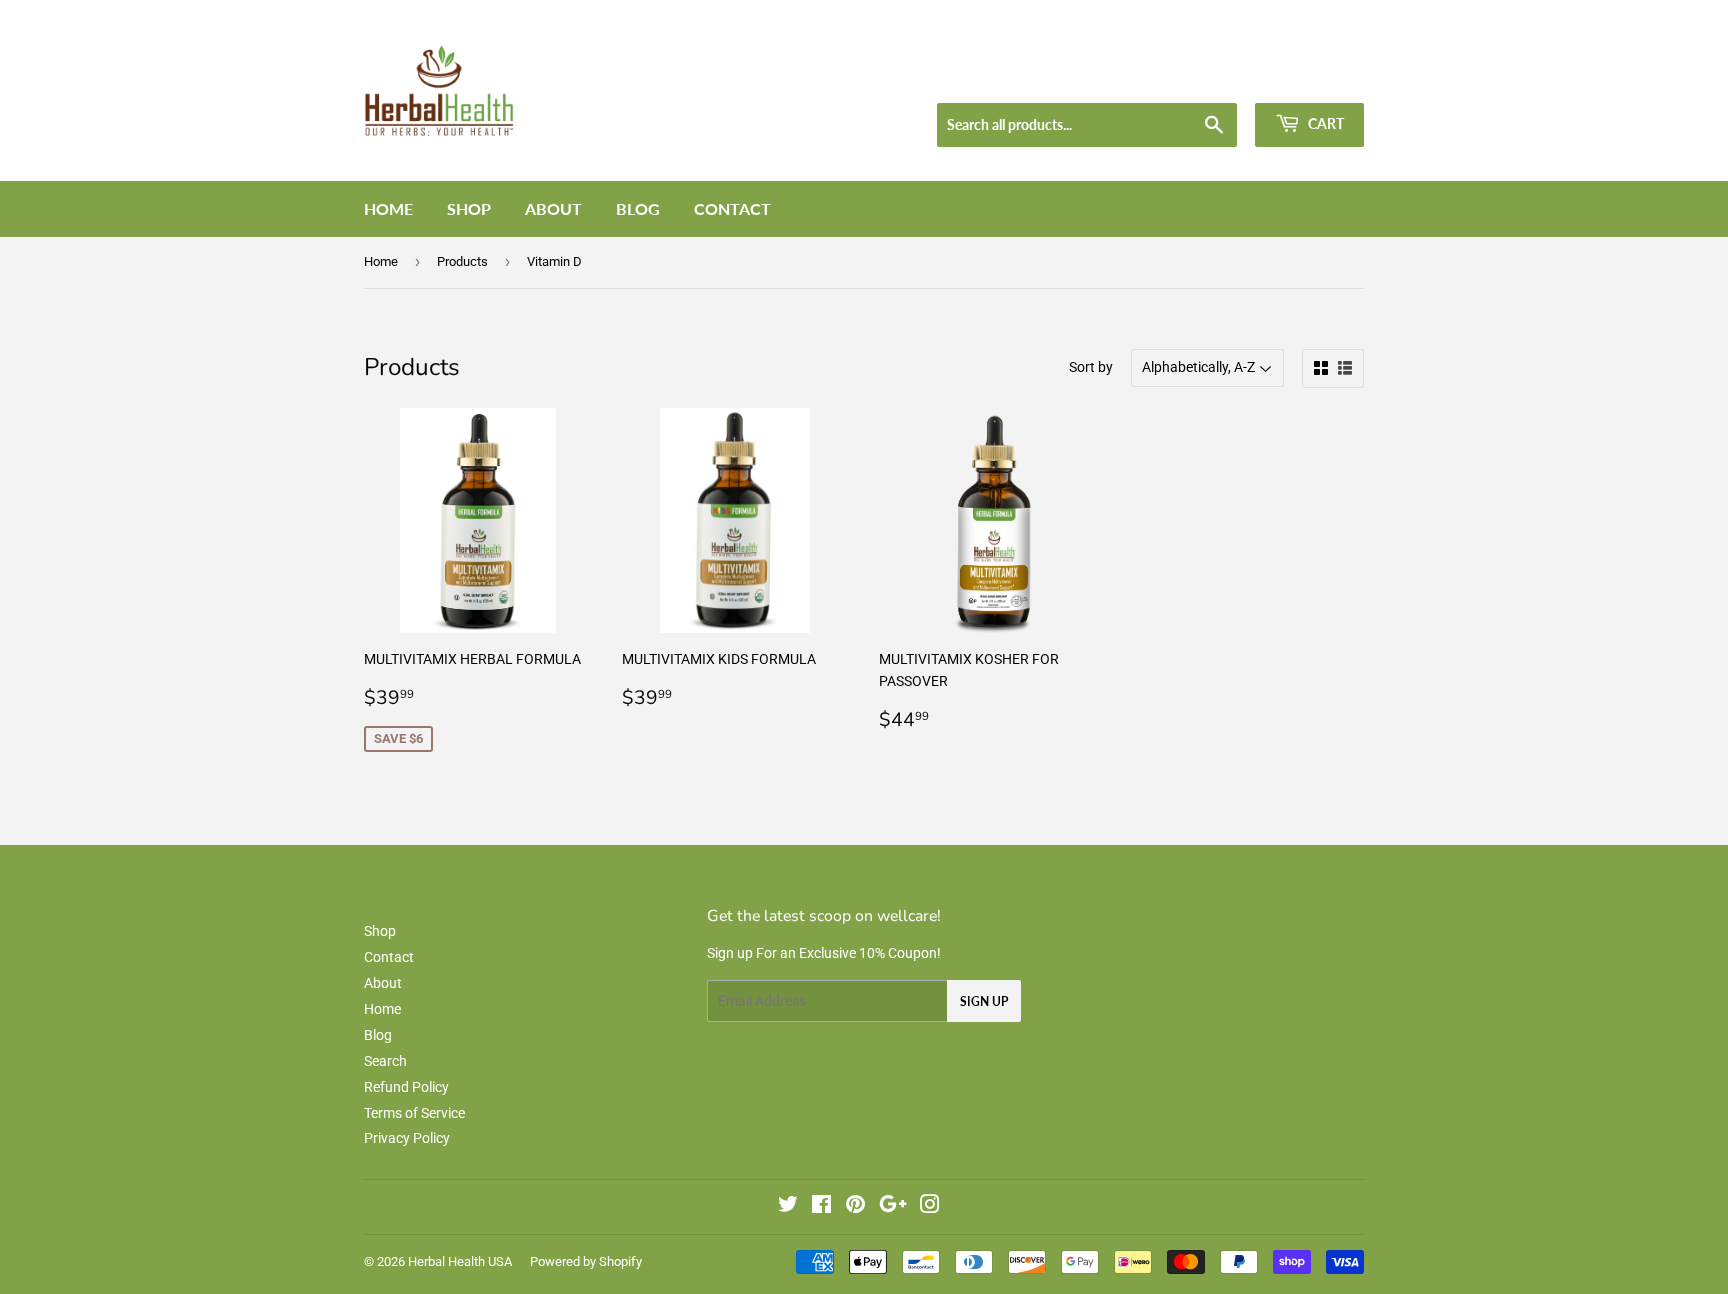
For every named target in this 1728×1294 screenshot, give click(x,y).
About (553, 208)
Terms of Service (414, 1113)
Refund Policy (406, 1087)
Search (385, 1061)
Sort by (1091, 367)
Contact (732, 208)
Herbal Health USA (460, 1261)
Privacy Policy (407, 1138)
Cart (1324, 123)
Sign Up (984, 1001)
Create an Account (1315, 77)
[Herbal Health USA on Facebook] (821, 1207)
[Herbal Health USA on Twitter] (788, 1207)
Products (462, 261)
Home (388, 208)
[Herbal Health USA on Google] (893, 1207)
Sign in (1220, 77)
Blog (638, 208)
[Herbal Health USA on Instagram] (930, 1207)
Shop (469, 208)
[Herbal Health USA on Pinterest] (855, 1207)
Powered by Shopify (586, 1261)
